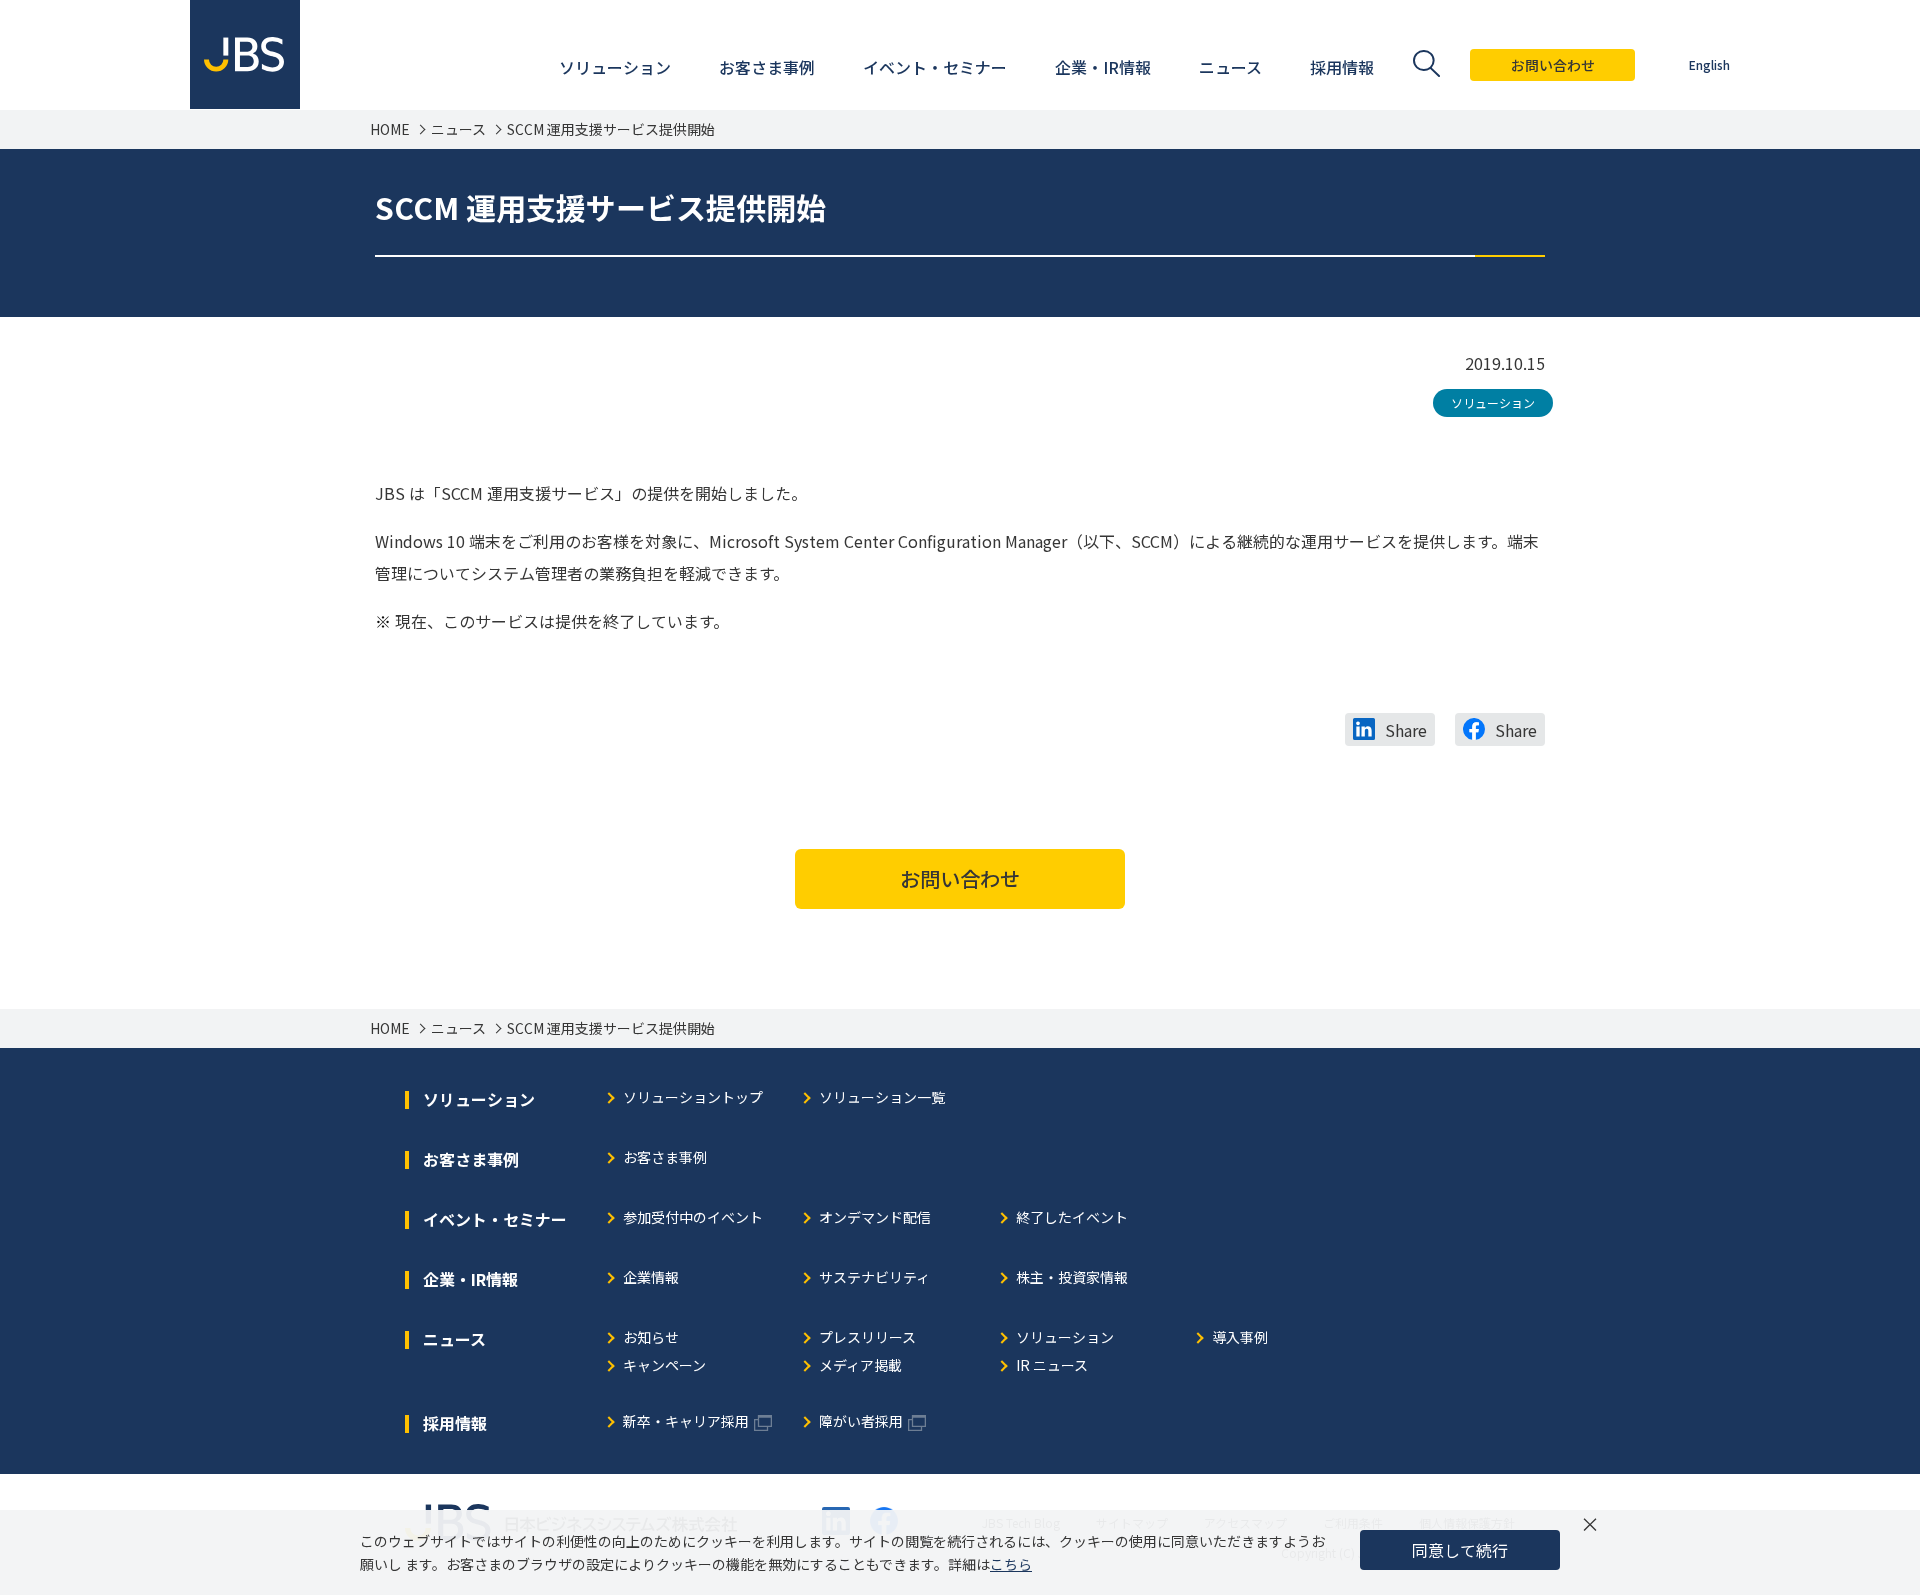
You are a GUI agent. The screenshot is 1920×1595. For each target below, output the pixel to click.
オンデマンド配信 (875, 1218)
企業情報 (651, 1278)
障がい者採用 (861, 1422)
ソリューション (1493, 402)
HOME (390, 129)
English (1709, 64)
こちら (1011, 1564)
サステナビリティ (874, 1278)
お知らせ (651, 1338)
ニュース (458, 129)
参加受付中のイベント (693, 1218)
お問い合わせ (1553, 65)
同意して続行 (1460, 1550)
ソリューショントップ (693, 1098)
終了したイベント (1072, 1218)
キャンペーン (664, 1366)
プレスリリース (867, 1338)
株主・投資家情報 (1072, 1278)
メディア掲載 (860, 1366)
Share (1406, 730)
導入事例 (1240, 1338)
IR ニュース (1052, 1366)
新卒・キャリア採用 (686, 1422)
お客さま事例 (665, 1158)
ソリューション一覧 (882, 1098)
